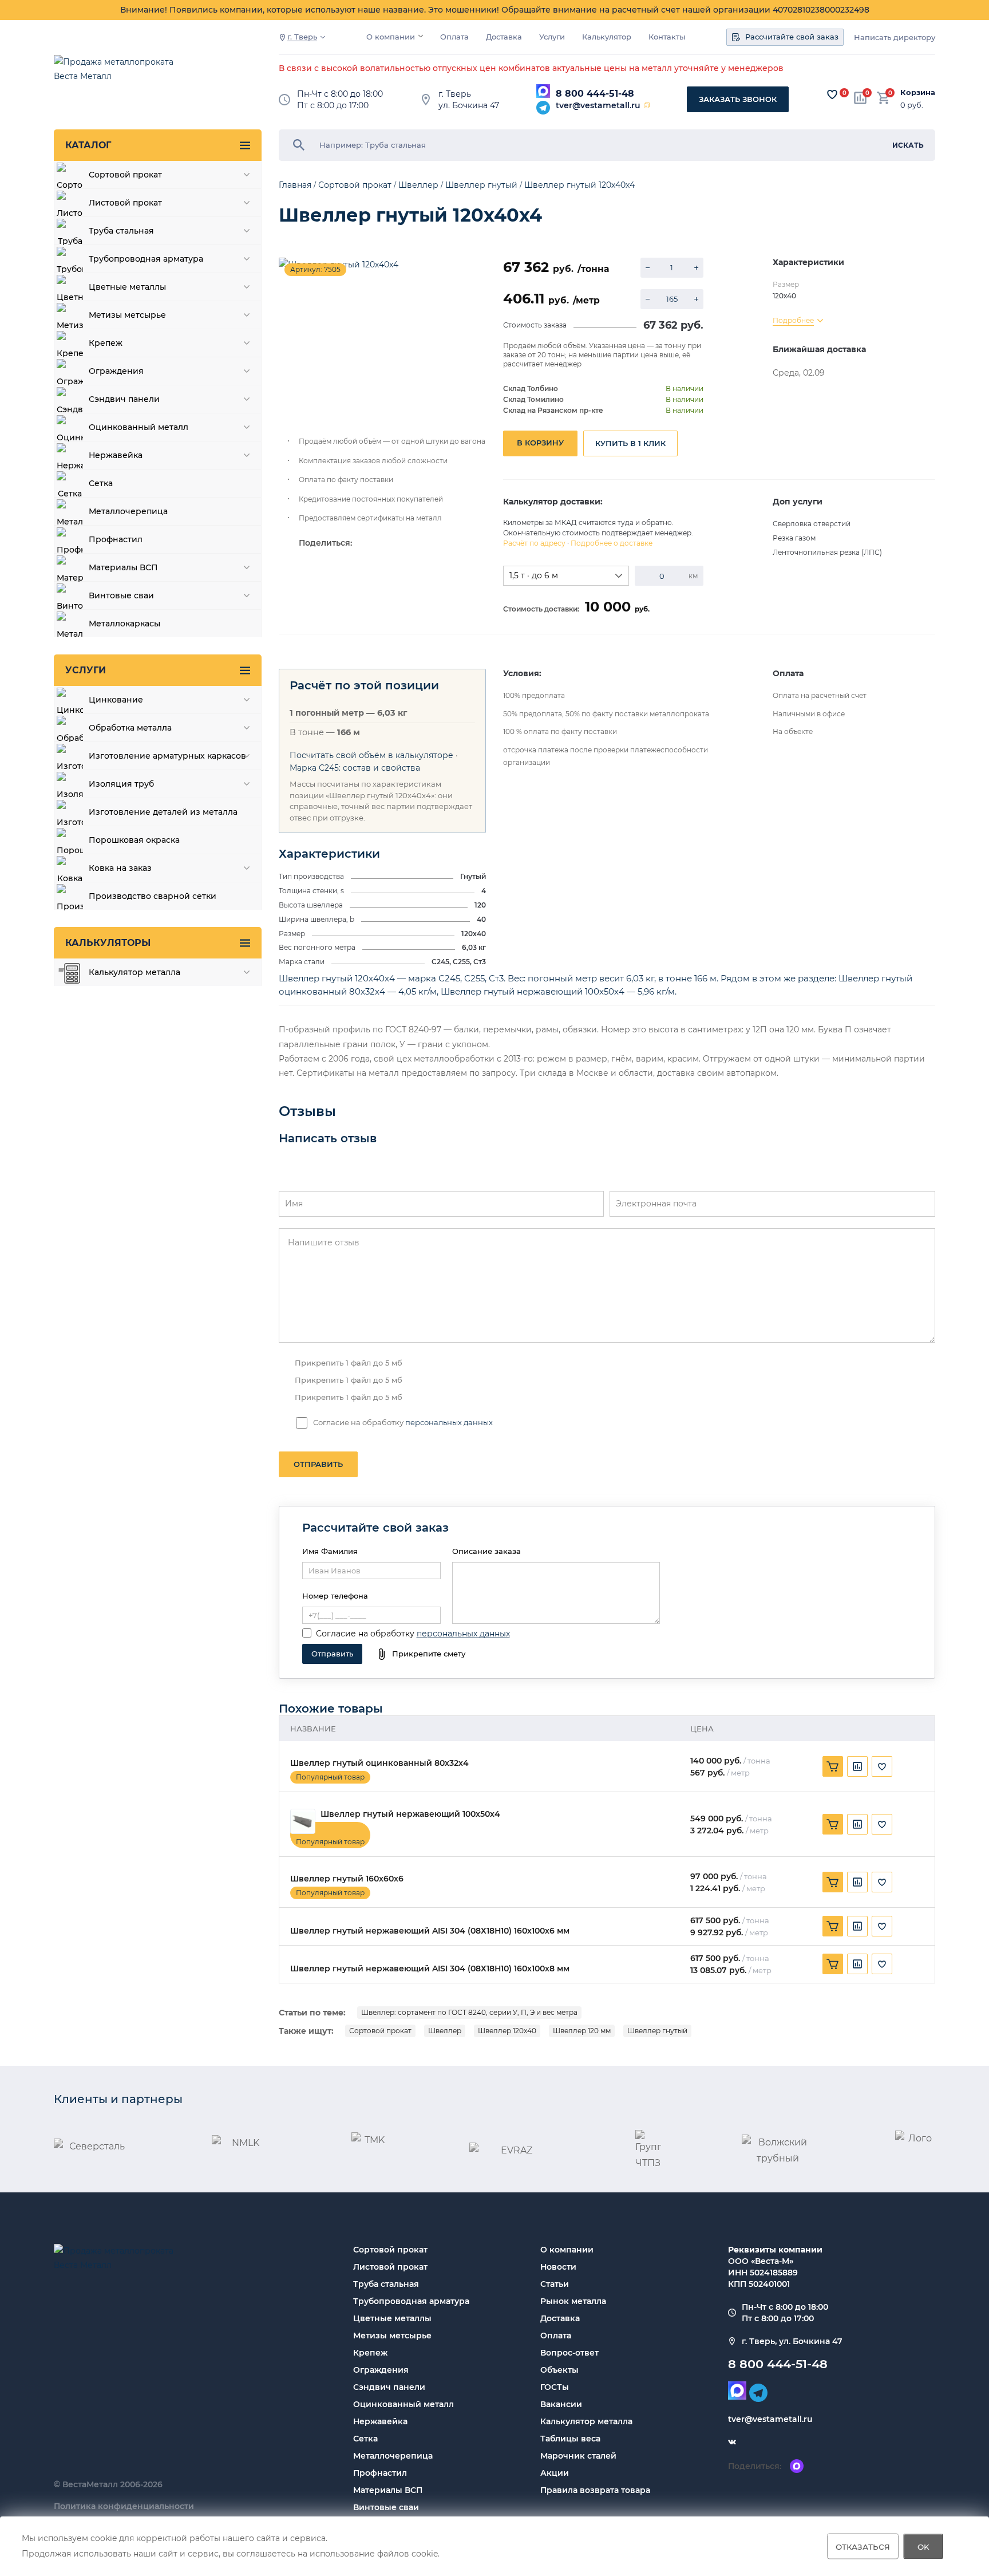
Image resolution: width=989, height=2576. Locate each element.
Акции (555, 2473)
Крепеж (370, 2353)
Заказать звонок (738, 99)
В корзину (540, 443)
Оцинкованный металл (403, 2404)
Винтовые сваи (386, 2507)
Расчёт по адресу (534, 543)
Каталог (88, 145)
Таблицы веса (570, 2439)
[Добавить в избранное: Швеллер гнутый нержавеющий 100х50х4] (882, 1824)
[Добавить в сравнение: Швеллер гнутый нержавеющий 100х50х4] (857, 1824)
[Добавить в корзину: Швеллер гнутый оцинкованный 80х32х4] (833, 1766)
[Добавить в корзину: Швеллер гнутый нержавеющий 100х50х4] (833, 1824)
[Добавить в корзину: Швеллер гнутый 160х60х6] (833, 1882)
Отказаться (863, 2546)
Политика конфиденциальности (124, 2506)
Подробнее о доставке (612, 543)
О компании (391, 37)
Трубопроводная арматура (411, 2301)
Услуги (552, 37)
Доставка (504, 37)
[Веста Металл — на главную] (120, 75)
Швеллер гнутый (657, 2031)
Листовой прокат (390, 2267)
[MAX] (543, 91)
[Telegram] (543, 108)
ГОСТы (555, 2387)
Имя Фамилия (330, 1551)
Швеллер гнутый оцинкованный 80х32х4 (379, 1763)
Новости (558, 2267)
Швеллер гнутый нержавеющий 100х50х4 (410, 1814)
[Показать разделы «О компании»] (421, 36)
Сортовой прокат (380, 2031)
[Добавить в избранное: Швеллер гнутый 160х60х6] (882, 1882)
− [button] (648, 268)
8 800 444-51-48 (595, 94)
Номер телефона (335, 1596)
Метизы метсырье (392, 2336)
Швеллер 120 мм (582, 2031)
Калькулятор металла (586, 2421)
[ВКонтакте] (732, 2442)
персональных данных (449, 1422)
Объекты (559, 2370)
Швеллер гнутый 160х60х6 (347, 1879)
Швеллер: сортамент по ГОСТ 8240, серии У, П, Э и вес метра (469, 2012)
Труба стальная (386, 2284)
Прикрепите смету (429, 1654)
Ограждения (381, 2370)
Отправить (318, 1464)
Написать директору (895, 38)
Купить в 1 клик (630, 443)
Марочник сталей (578, 2456)
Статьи (555, 2284)
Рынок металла (573, 2301)
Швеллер (445, 2031)
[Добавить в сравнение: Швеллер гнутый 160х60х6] (857, 1882)
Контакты (667, 37)
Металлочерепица (393, 2456)
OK (923, 2546)
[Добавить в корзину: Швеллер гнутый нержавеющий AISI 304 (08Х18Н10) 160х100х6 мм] (833, 1926)
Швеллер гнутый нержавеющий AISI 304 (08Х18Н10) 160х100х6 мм (430, 1931)
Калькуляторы (108, 943)
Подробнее (793, 320)
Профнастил (380, 2473)
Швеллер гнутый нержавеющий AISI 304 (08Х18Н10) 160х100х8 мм (430, 1969)
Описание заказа (486, 1551)
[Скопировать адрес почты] (647, 105)
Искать (908, 145)
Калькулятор (607, 37)
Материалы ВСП (388, 2490)
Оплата (454, 37)
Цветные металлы (392, 2318)
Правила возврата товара (595, 2490)
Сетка (365, 2439)
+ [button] (696, 268)
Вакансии (561, 2404)
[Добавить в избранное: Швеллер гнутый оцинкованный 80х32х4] (882, 1766)
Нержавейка (380, 2421)
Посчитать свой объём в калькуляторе (371, 755)
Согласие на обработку (365, 1634)
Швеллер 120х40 (507, 2031)
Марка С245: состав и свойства (355, 768)
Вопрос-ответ (569, 2353)
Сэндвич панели (389, 2387)
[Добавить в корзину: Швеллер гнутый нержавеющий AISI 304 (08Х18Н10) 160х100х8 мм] (833, 1964)
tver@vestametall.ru (598, 105)
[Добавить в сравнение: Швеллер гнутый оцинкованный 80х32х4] (857, 1766)
